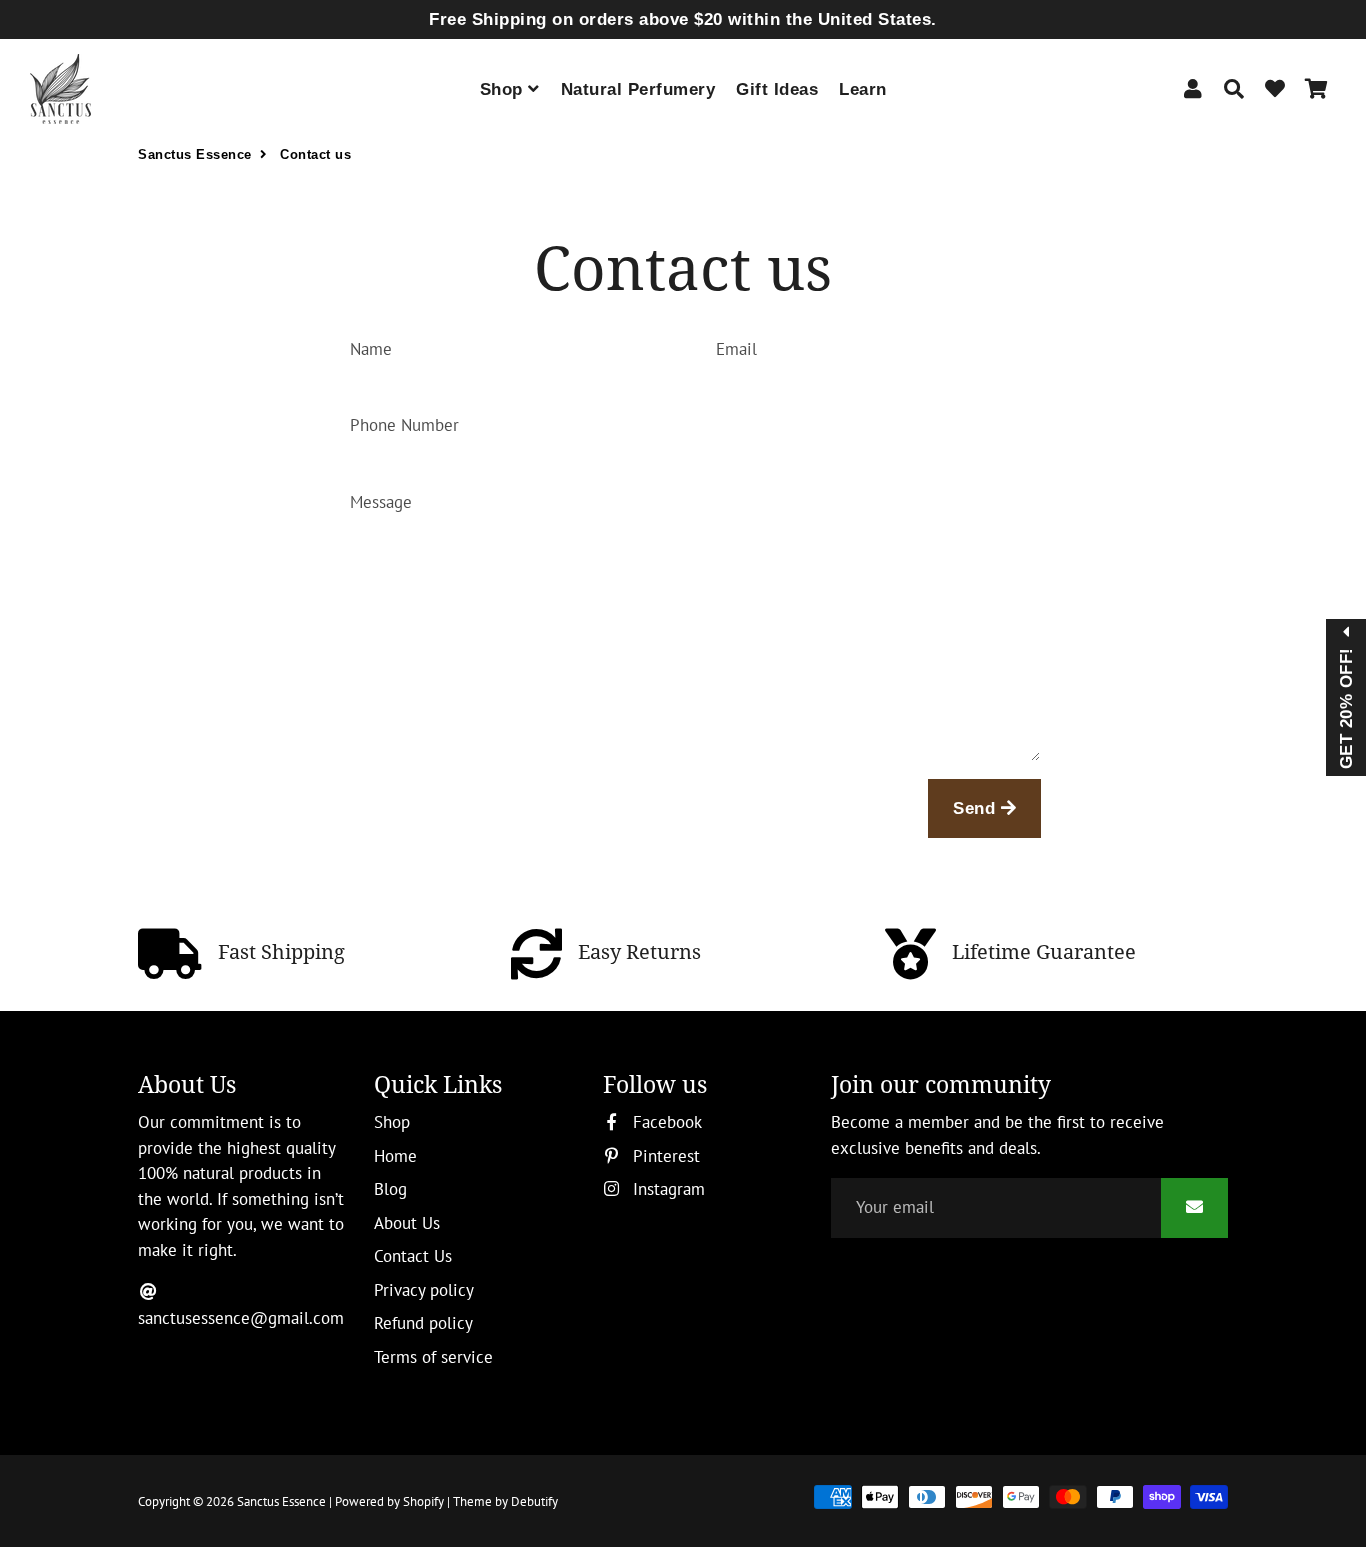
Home (395, 1156)
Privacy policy (424, 1290)
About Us (407, 1223)
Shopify (423, 1501)
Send (977, 808)
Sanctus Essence (195, 154)
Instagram (666, 1189)
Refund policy (423, 1323)
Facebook (665, 1122)
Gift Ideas (777, 89)
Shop (504, 89)
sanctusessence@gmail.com (241, 1318)
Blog (390, 1189)
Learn (863, 89)
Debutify (534, 1501)
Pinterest (664, 1156)
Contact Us (413, 1256)
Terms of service (433, 1357)
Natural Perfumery (638, 89)
